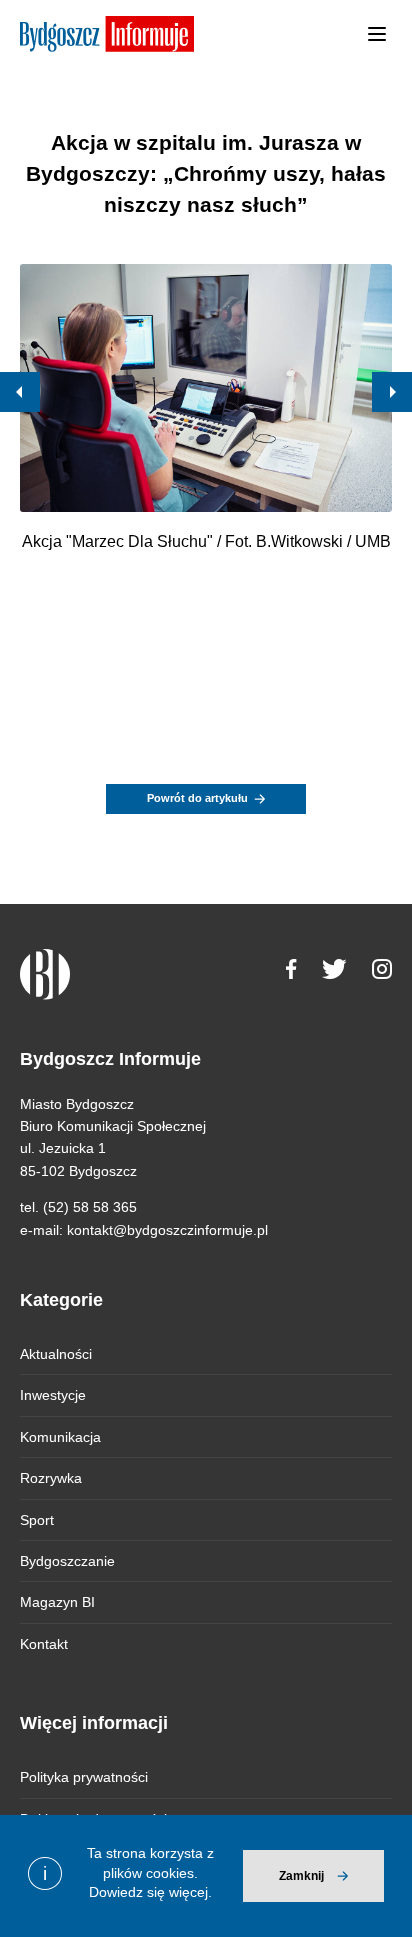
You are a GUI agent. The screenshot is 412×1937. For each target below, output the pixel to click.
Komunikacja (60, 1437)
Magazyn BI (57, 1602)
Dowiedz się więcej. (150, 1892)
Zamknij (301, 1876)
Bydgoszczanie (67, 1561)
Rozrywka (51, 1478)
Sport (37, 1520)
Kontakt (44, 1644)
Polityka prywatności (84, 1777)
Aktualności (56, 1354)
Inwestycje (53, 1395)
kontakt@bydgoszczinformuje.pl (167, 1230)
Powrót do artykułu (197, 798)
